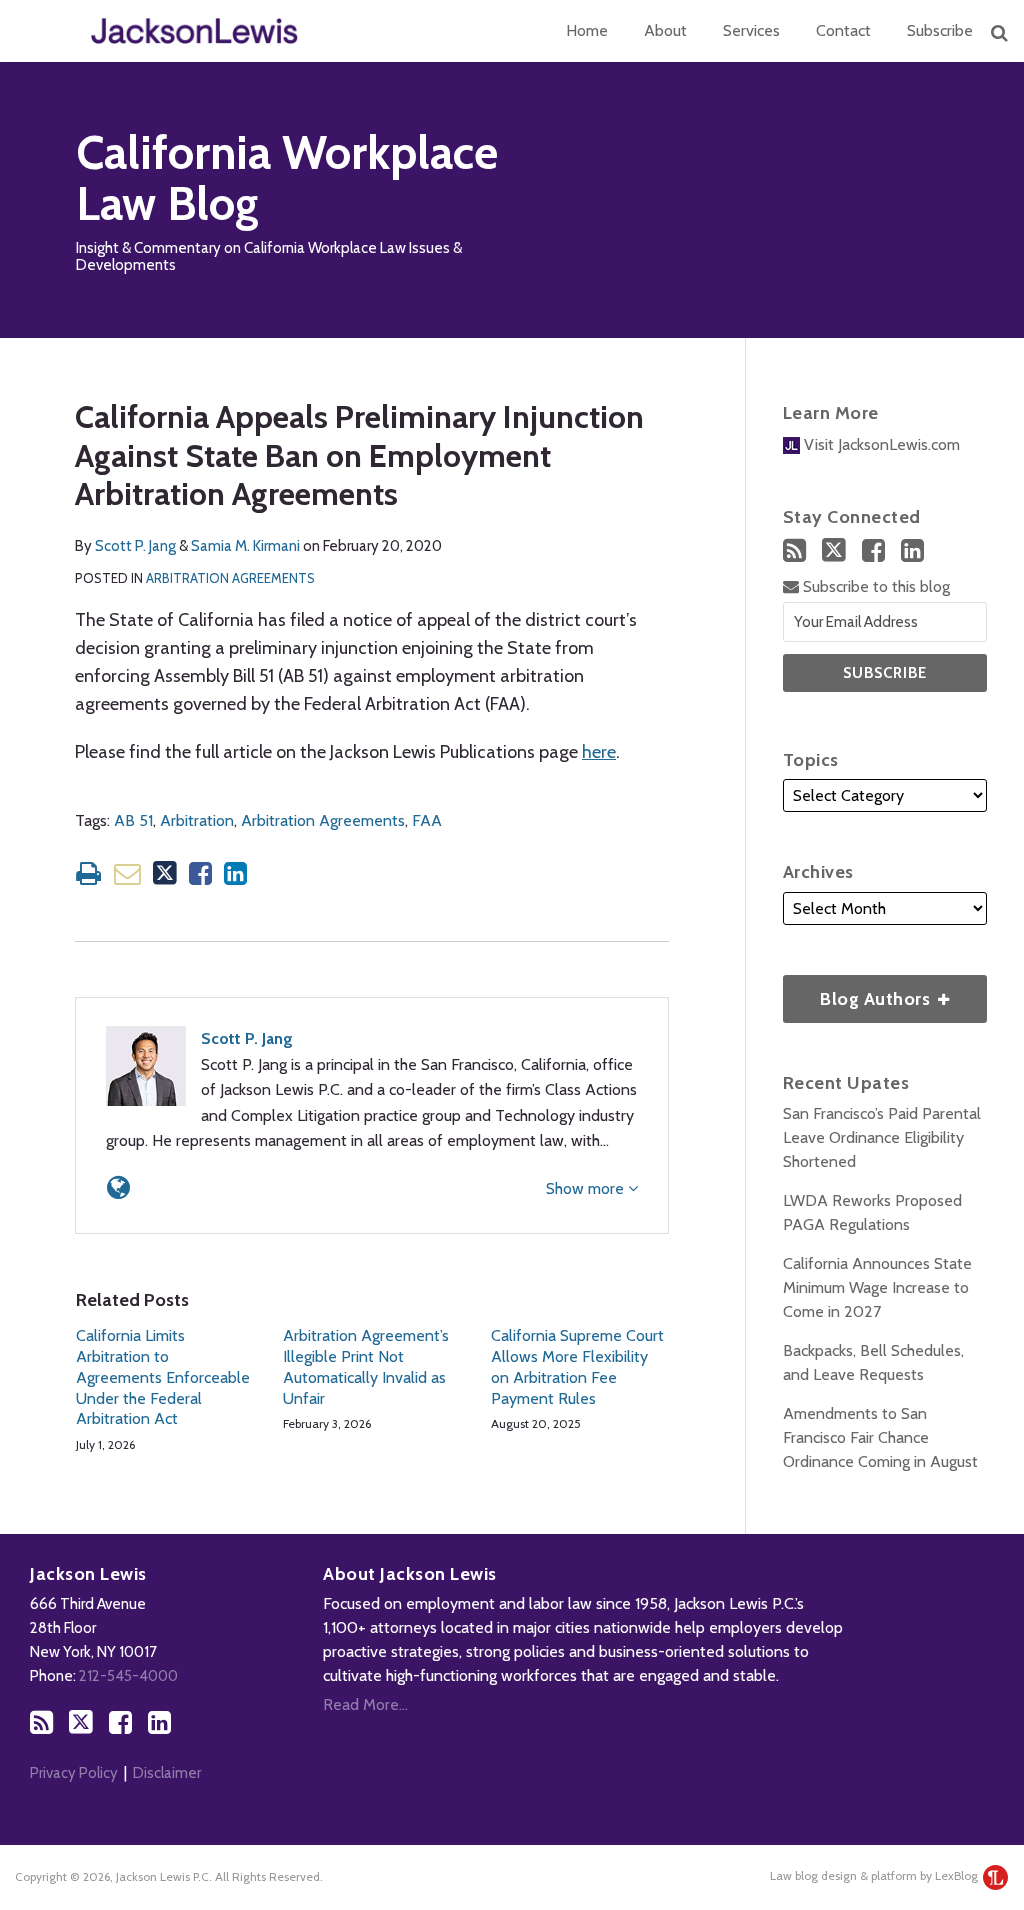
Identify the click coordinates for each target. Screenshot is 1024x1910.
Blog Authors (859, 992)
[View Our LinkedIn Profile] (912, 550)
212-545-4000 (128, 1676)
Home (587, 30)
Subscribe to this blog (874, 586)
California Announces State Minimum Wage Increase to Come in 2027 (877, 1287)
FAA (427, 820)
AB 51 (133, 820)
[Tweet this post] (165, 873)
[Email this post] (127, 873)
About (665, 30)
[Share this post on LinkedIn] (235, 873)
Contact (843, 30)
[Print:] (88, 873)
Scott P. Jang (135, 546)
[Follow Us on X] (834, 550)
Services (751, 30)
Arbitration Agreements (230, 578)
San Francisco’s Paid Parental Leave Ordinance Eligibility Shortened (882, 1137)
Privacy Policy (74, 1773)
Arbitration (197, 820)
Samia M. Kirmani (245, 546)
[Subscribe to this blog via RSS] (794, 550)
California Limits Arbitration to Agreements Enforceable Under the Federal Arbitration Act (163, 1377)
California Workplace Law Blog (287, 178)
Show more (587, 1188)
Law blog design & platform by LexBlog (875, 1875)
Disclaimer (167, 1773)
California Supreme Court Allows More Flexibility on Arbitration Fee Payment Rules (577, 1366)
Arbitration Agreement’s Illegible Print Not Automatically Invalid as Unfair (366, 1366)
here (599, 752)
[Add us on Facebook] (873, 550)
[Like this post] (200, 873)
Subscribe (940, 30)
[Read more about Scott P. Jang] (118, 1187)
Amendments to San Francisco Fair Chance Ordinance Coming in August (880, 1437)
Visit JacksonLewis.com (880, 444)
